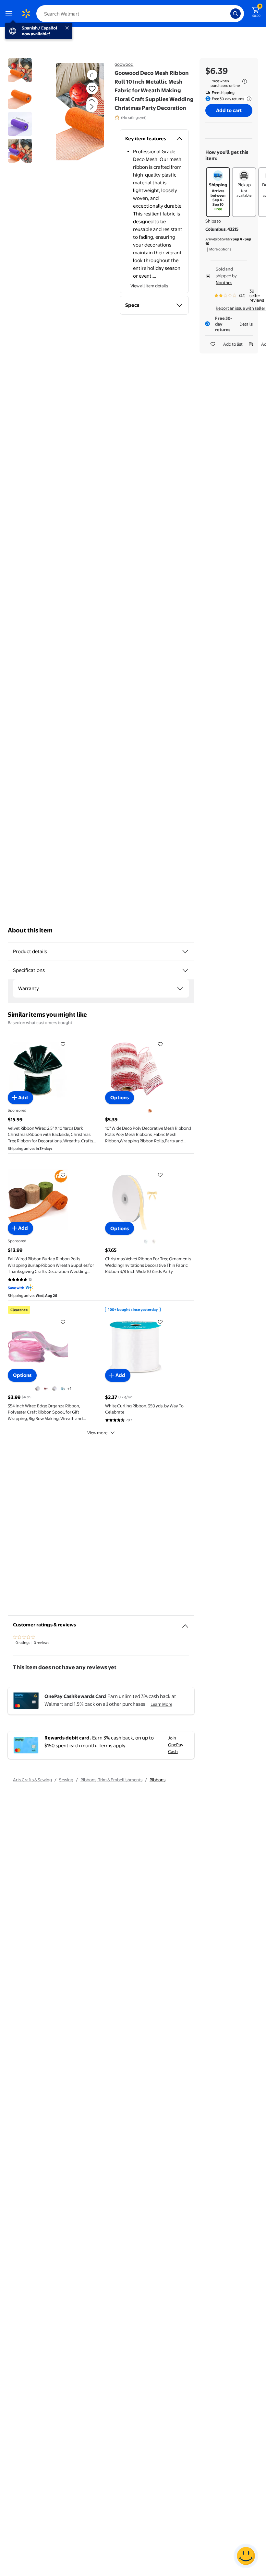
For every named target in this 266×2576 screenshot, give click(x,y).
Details (246, 324)
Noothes (224, 283)
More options (220, 249)
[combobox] (140, 14)
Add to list (233, 344)
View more (97, 1433)
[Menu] (10, 14)
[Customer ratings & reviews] (185, 1623)
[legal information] (245, 81)
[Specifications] (185, 970)
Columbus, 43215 (222, 229)
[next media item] (91, 107)
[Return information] (248, 99)
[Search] (236, 14)
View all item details (149, 286)
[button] (80, 112)
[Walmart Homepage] (26, 14)
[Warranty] (180, 988)
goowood (124, 64)
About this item (30, 930)
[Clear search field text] (227, 14)
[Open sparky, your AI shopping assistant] (246, 2556)
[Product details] (185, 952)
